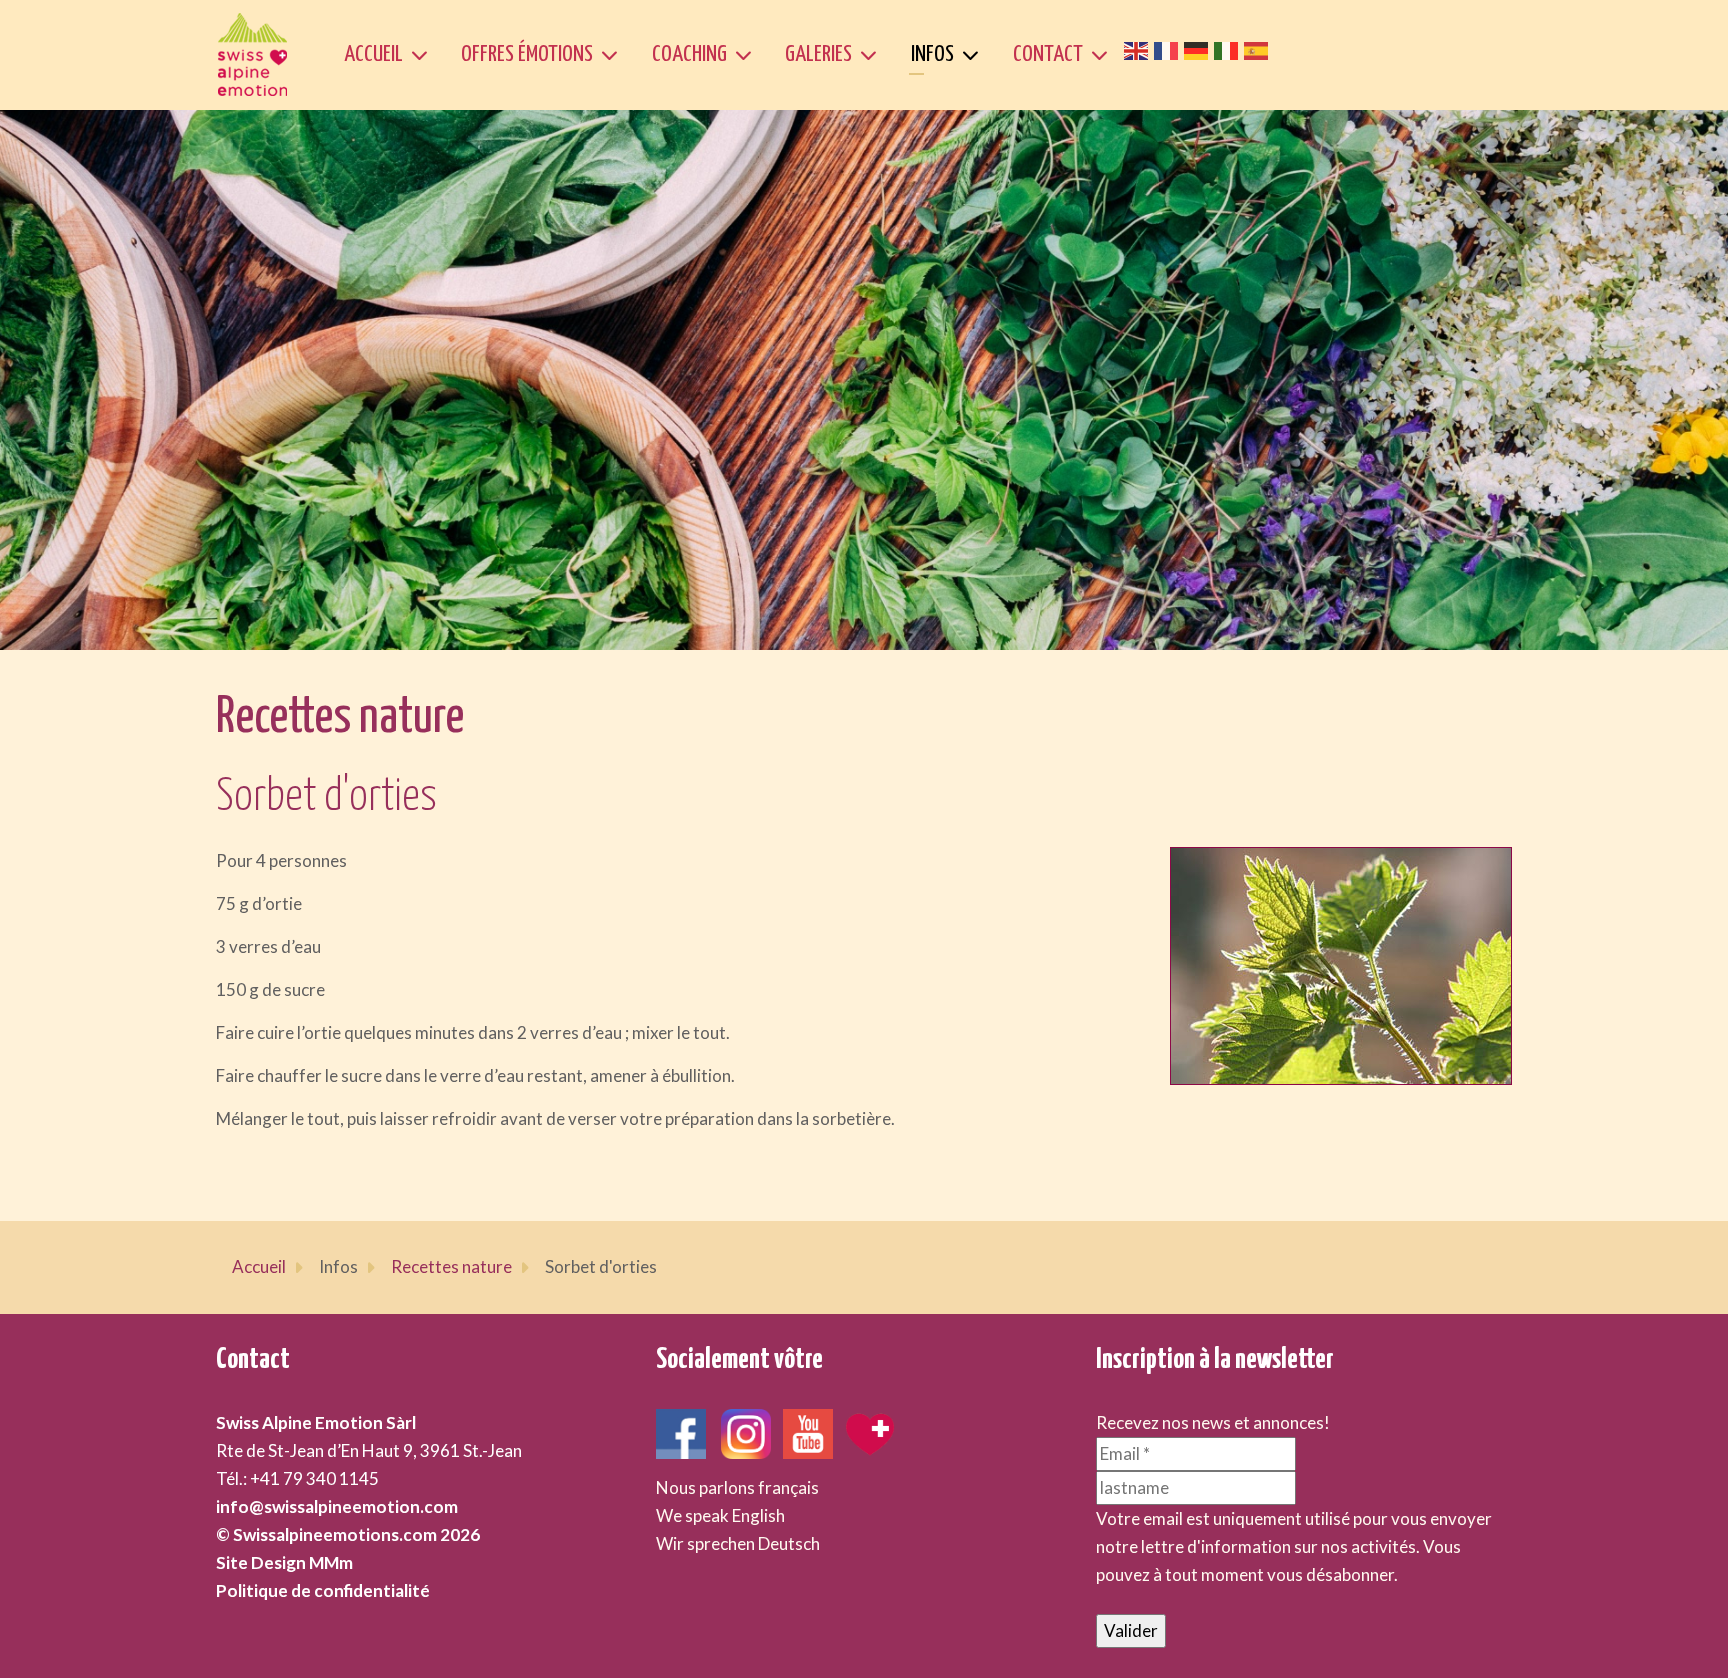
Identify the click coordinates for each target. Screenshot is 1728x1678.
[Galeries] (872, 55)
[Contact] (1103, 55)
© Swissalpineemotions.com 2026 (348, 1534)
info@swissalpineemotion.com (337, 1506)
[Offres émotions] (613, 55)
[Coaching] (747, 55)
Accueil (373, 54)
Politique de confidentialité (323, 1590)
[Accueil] (423, 55)
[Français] (1169, 48)
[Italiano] (1229, 48)
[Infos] (974, 55)
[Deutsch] (1199, 48)
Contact (1048, 54)
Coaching (689, 54)
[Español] (1259, 48)
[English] (1139, 48)
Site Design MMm (284, 1562)
